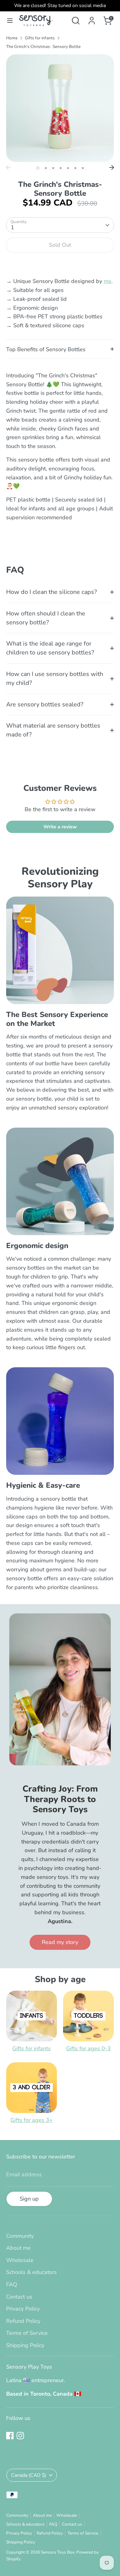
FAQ (12, 2284)
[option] (60, 108)
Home (12, 38)
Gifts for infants (40, 38)
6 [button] (75, 168)
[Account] (92, 19)
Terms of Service (27, 2333)
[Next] (112, 167)
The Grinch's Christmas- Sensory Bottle (43, 47)
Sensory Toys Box (58, 2552)
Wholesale (20, 2260)
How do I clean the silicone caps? (52, 592)
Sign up (29, 2199)
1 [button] (38, 168)
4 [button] (61, 168)
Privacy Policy (23, 2309)
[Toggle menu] (10, 21)
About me (18, 2248)
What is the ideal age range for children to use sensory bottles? (50, 648)
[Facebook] (10, 2436)
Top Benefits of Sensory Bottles (46, 349)
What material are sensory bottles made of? (53, 730)
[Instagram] (20, 2436)
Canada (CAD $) (29, 2475)
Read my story (60, 1942)
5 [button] (68, 168)
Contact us (19, 2297)
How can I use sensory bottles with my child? (55, 678)
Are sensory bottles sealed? (45, 704)
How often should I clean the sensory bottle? (46, 618)
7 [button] (83, 168)
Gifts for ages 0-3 (88, 2048)
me (108, 281)
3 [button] (53, 168)
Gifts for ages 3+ (32, 2120)
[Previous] (8, 167)
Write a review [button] (60, 827)
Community (20, 2236)
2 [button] (46, 168)
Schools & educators (32, 2272)
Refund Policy (23, 2321)
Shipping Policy (25, 2345)
